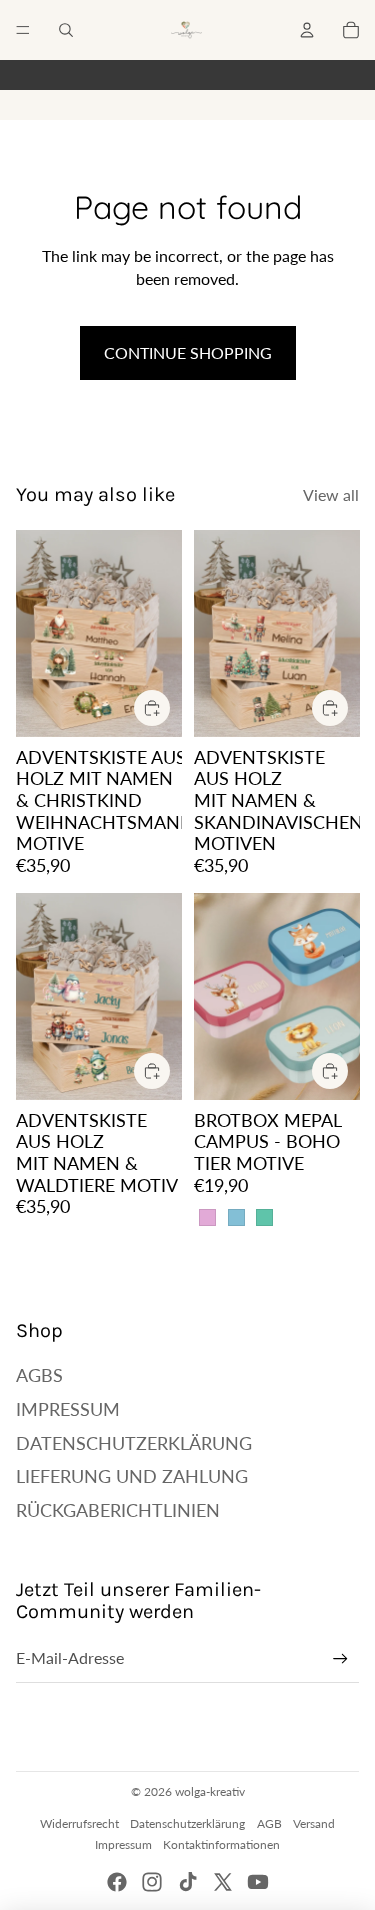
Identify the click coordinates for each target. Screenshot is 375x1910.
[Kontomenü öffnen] (307, 30)
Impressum (68, 1409)
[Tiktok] (188, 1882)
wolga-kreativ (210, 1791)
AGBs (39, 1375)
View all (331, 494)
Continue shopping (188, 352)
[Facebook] (117, 1882)
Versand (314, 1823)
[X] (223, 1882)
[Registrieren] (340, 1658)
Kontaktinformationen (221, 1844)
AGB (269, 1823)
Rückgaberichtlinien (118, 1510)
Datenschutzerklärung (134, 1443)
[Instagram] (152, 1882)
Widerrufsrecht (79, 1823)
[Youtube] (258, 1882)
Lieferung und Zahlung (132, 1476)
